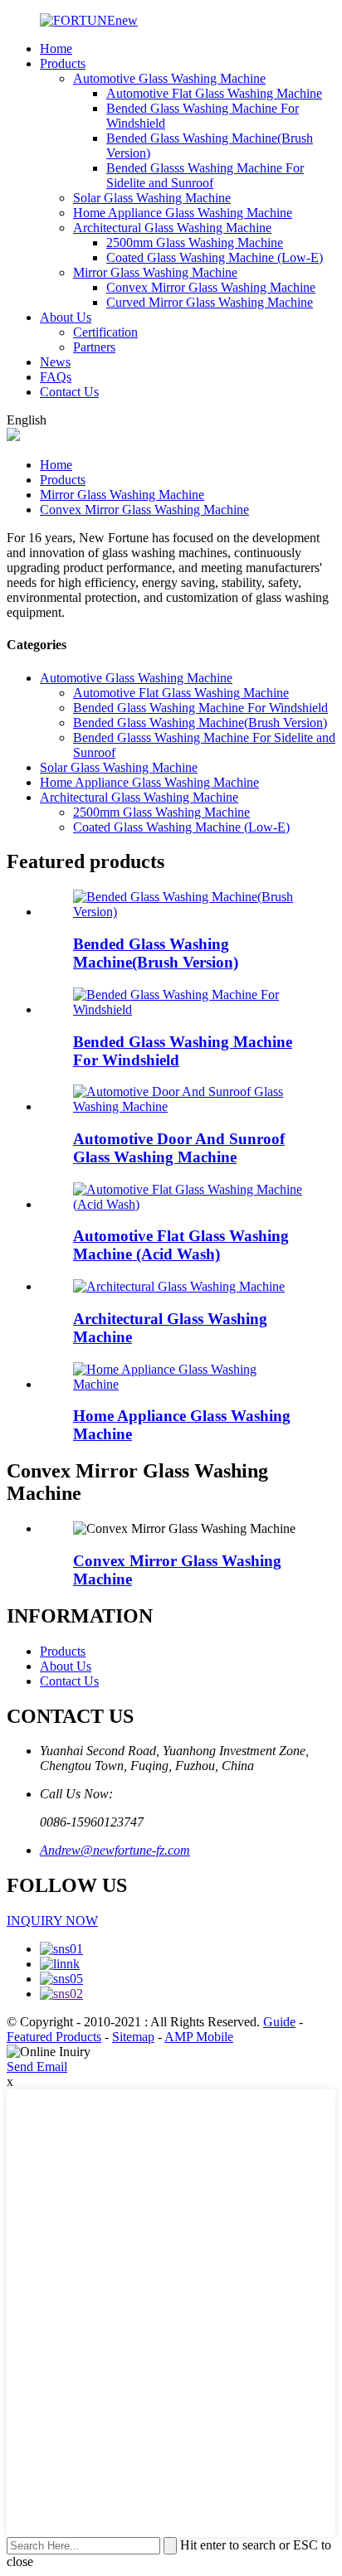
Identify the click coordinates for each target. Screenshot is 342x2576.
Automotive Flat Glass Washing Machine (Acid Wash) (181, 1245)
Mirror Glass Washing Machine (155, 272)
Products (63, 63)
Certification (105, 332)
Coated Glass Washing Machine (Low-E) (215, 257)
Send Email (37, 2067)
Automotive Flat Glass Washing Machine (214, 93)
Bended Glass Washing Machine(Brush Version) (200, 723)
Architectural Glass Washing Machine (172, 228)
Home (56, 49)
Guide (279, 2022)
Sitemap (133, 2037)
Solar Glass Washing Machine (152, 198)
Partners (94, 347)
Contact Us (69, 392)
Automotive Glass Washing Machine (169, 78)
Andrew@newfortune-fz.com (115, 1850)
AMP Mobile (199, 2037)
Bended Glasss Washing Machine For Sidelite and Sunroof (205, 175)
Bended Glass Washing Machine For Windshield (200, 708)
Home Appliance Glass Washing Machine (183, 213)
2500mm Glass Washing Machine (195, 243)
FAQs (56, 377)
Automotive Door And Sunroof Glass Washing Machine (179, 1148)
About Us (66, 317)
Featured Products (54, 2037)
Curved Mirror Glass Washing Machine (210, 302)
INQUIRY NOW (52, 1921)
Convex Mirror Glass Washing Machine (211, 287)
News (55, 362)
